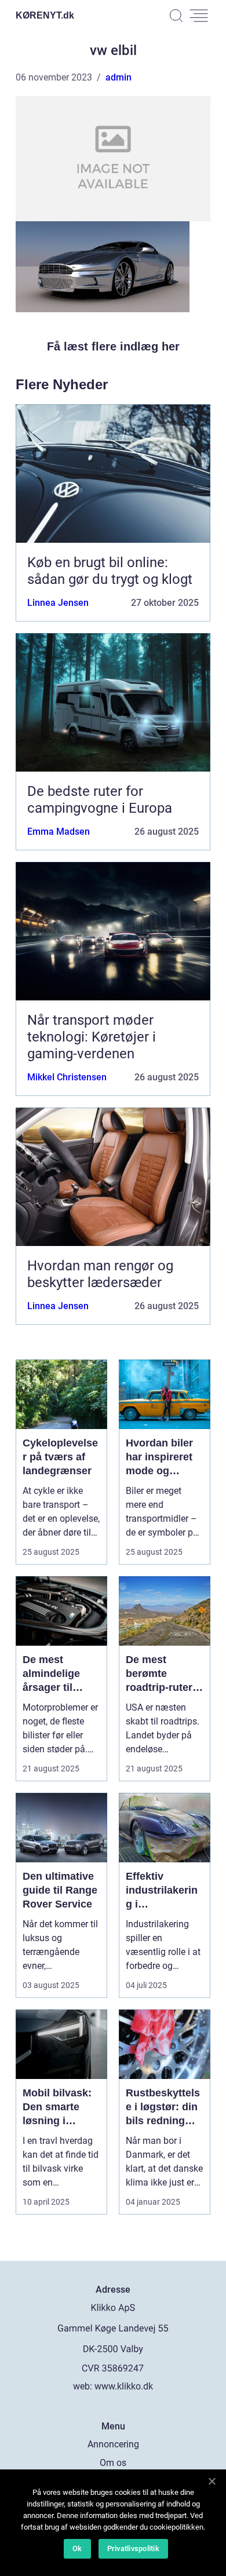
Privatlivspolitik (133, 2548)
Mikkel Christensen (67, 1077)
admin (119, 77)
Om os (113, 2463)
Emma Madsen (59, 832)
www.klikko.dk (124, 2386)
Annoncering (113, 2444)
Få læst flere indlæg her (113, 346)
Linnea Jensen (58, 603)
